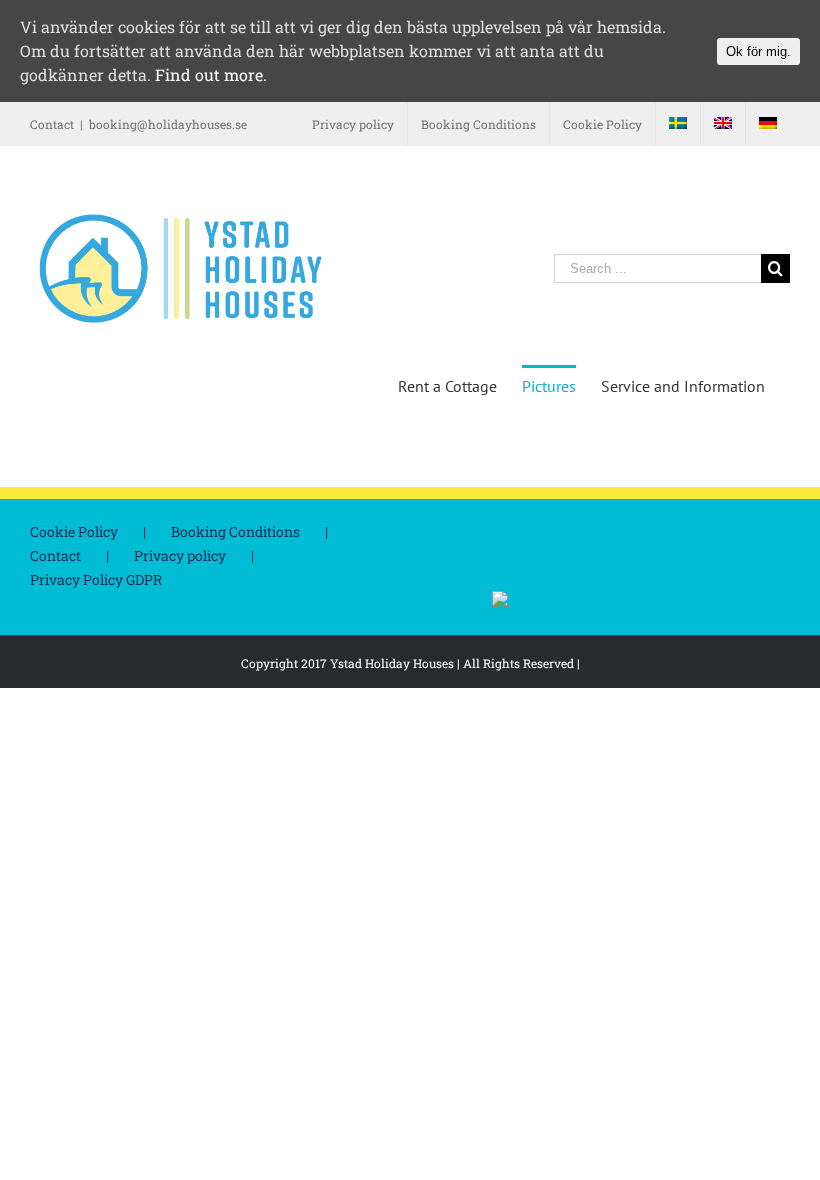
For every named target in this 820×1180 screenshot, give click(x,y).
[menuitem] (353, 124)
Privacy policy (180, 555)
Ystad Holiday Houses (392, 663)
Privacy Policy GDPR (96, 579)
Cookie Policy (74, 531)
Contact (55, 555)
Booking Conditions (235, 531)
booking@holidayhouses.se (168, 124)
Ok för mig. (758, 51)
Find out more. (211, 74)
